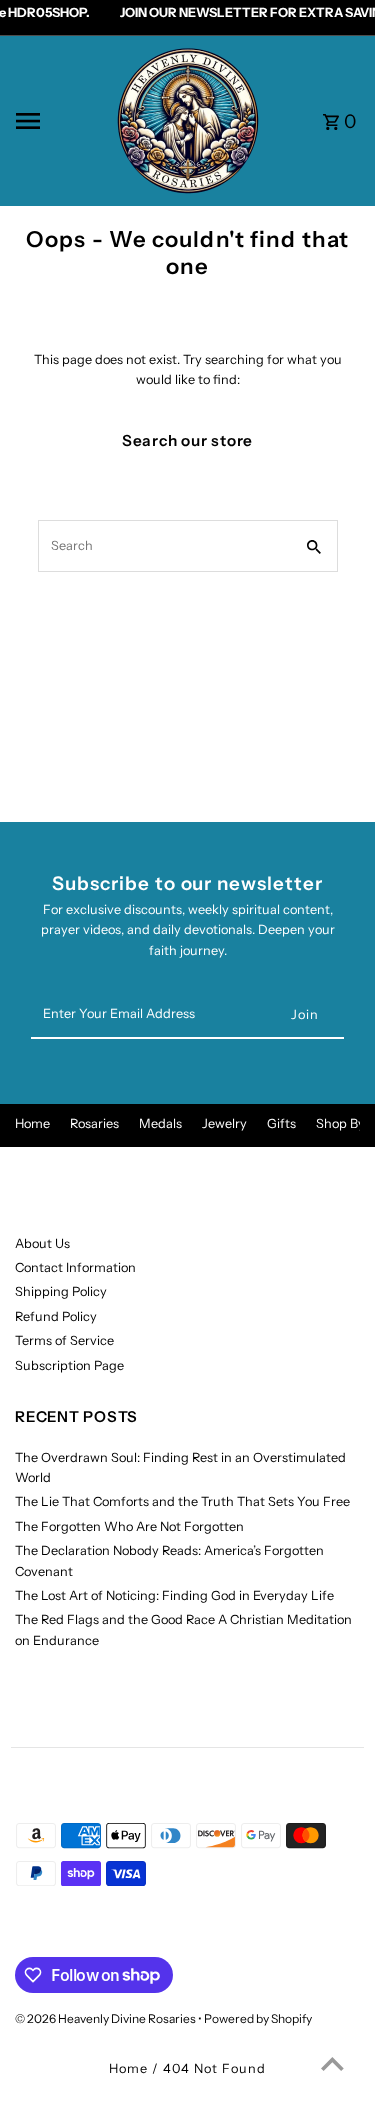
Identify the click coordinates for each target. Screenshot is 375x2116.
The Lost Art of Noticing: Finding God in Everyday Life (174, 1595)
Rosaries (94, 1123)
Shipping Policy (61, 1291)
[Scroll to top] (332, 2063)
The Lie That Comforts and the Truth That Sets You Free (182, 1501)
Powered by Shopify (258, 2018)
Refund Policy (56, 1316)
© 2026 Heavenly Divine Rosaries (106, 2018)
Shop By (340, 1123)
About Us (42, 1243)
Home (32, 1123)
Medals (160, 1123)
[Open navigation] (58, 121)
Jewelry (224, 1123)
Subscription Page (69, 1365)
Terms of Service (64, 1340)
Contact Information (75, 1267)
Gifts (281, 1123)
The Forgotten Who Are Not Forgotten (129, 1526)
